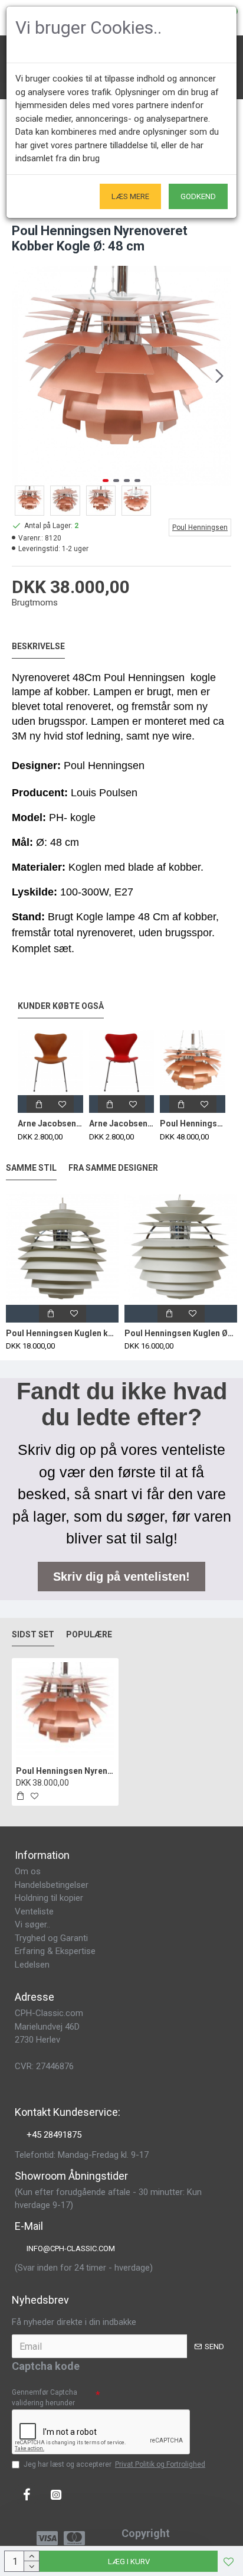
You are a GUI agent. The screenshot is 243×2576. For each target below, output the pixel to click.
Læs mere (130, 196)
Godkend (198, 196)
